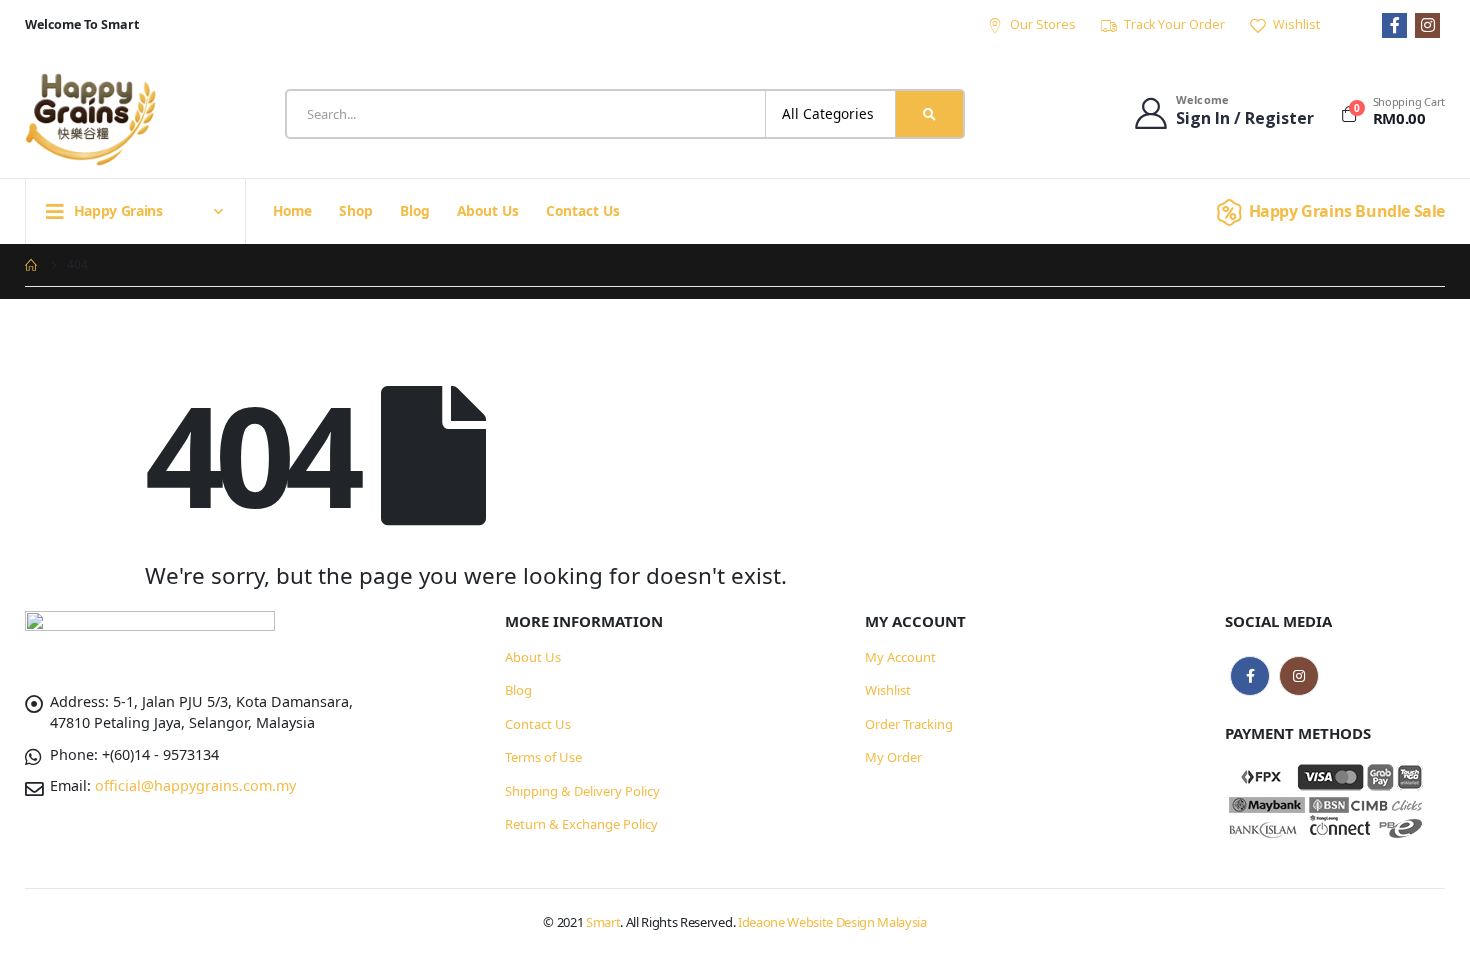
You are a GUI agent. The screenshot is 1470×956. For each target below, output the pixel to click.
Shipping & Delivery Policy (582, 791)
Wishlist (1296, 24)
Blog (415, 210)
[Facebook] (1394, 25)
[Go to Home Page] (32, 265)
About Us (488, 210)
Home (292, 210)
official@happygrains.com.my (195, 785)
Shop (356, 210)
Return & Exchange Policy (581, 824)
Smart (603, 922)
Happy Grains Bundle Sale (1347, 211)
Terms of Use (543, 757)
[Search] (929, 114)
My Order (893, 757)
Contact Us (583, 210)
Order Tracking (909, 724)
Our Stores (1042, 24)
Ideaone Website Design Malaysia (832, 922)
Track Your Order (1174, 24)
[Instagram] (1427, 25)
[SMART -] (90, 119)
